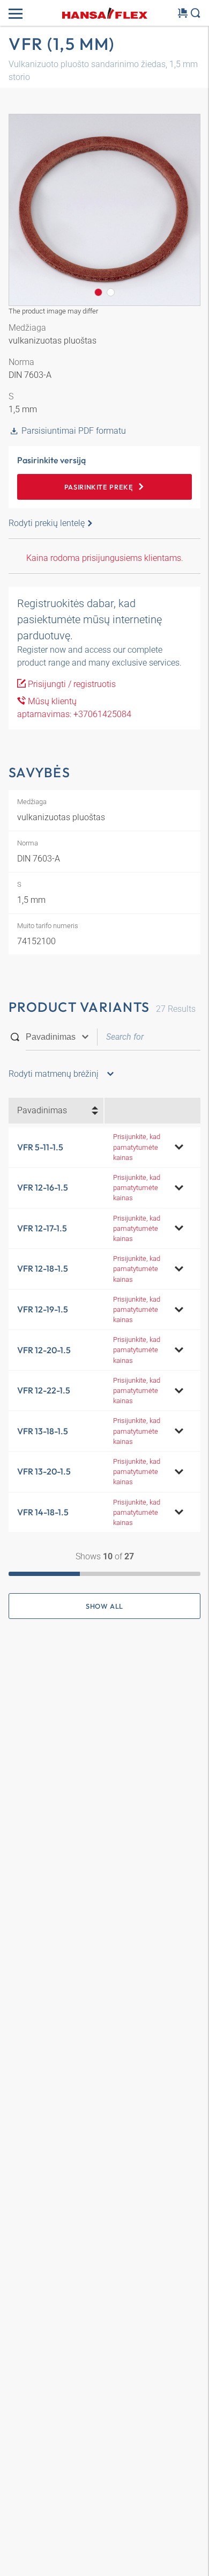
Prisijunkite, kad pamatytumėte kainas (137, 1147)
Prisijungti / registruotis (71, 684)
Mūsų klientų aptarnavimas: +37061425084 (74, 708)
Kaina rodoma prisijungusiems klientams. (105, 558)
